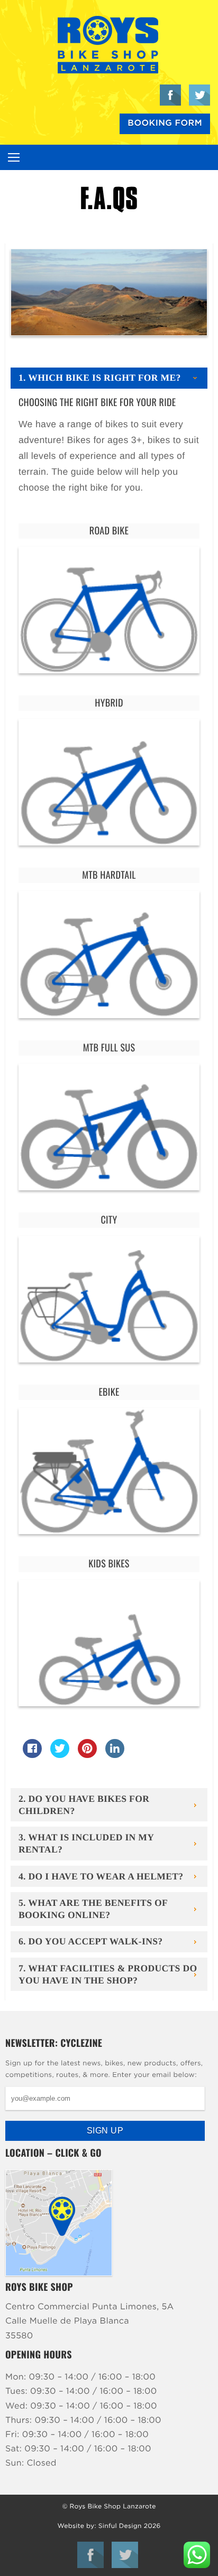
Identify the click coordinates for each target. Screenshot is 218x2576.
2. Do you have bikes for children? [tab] (84, 1805)
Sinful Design (120, 2526)
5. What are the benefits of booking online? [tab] (93, 1909)
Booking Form (165, 124)
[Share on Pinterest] (87, 1755)
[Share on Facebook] (32, 1755)
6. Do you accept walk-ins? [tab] (90, 1941)
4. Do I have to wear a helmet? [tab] (101, 1876)
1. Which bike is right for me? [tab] (100, 378)
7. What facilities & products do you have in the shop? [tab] (108, 1974)
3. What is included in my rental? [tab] (86, 1843)
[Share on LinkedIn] (115, 1755)
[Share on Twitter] (60, 1755)
